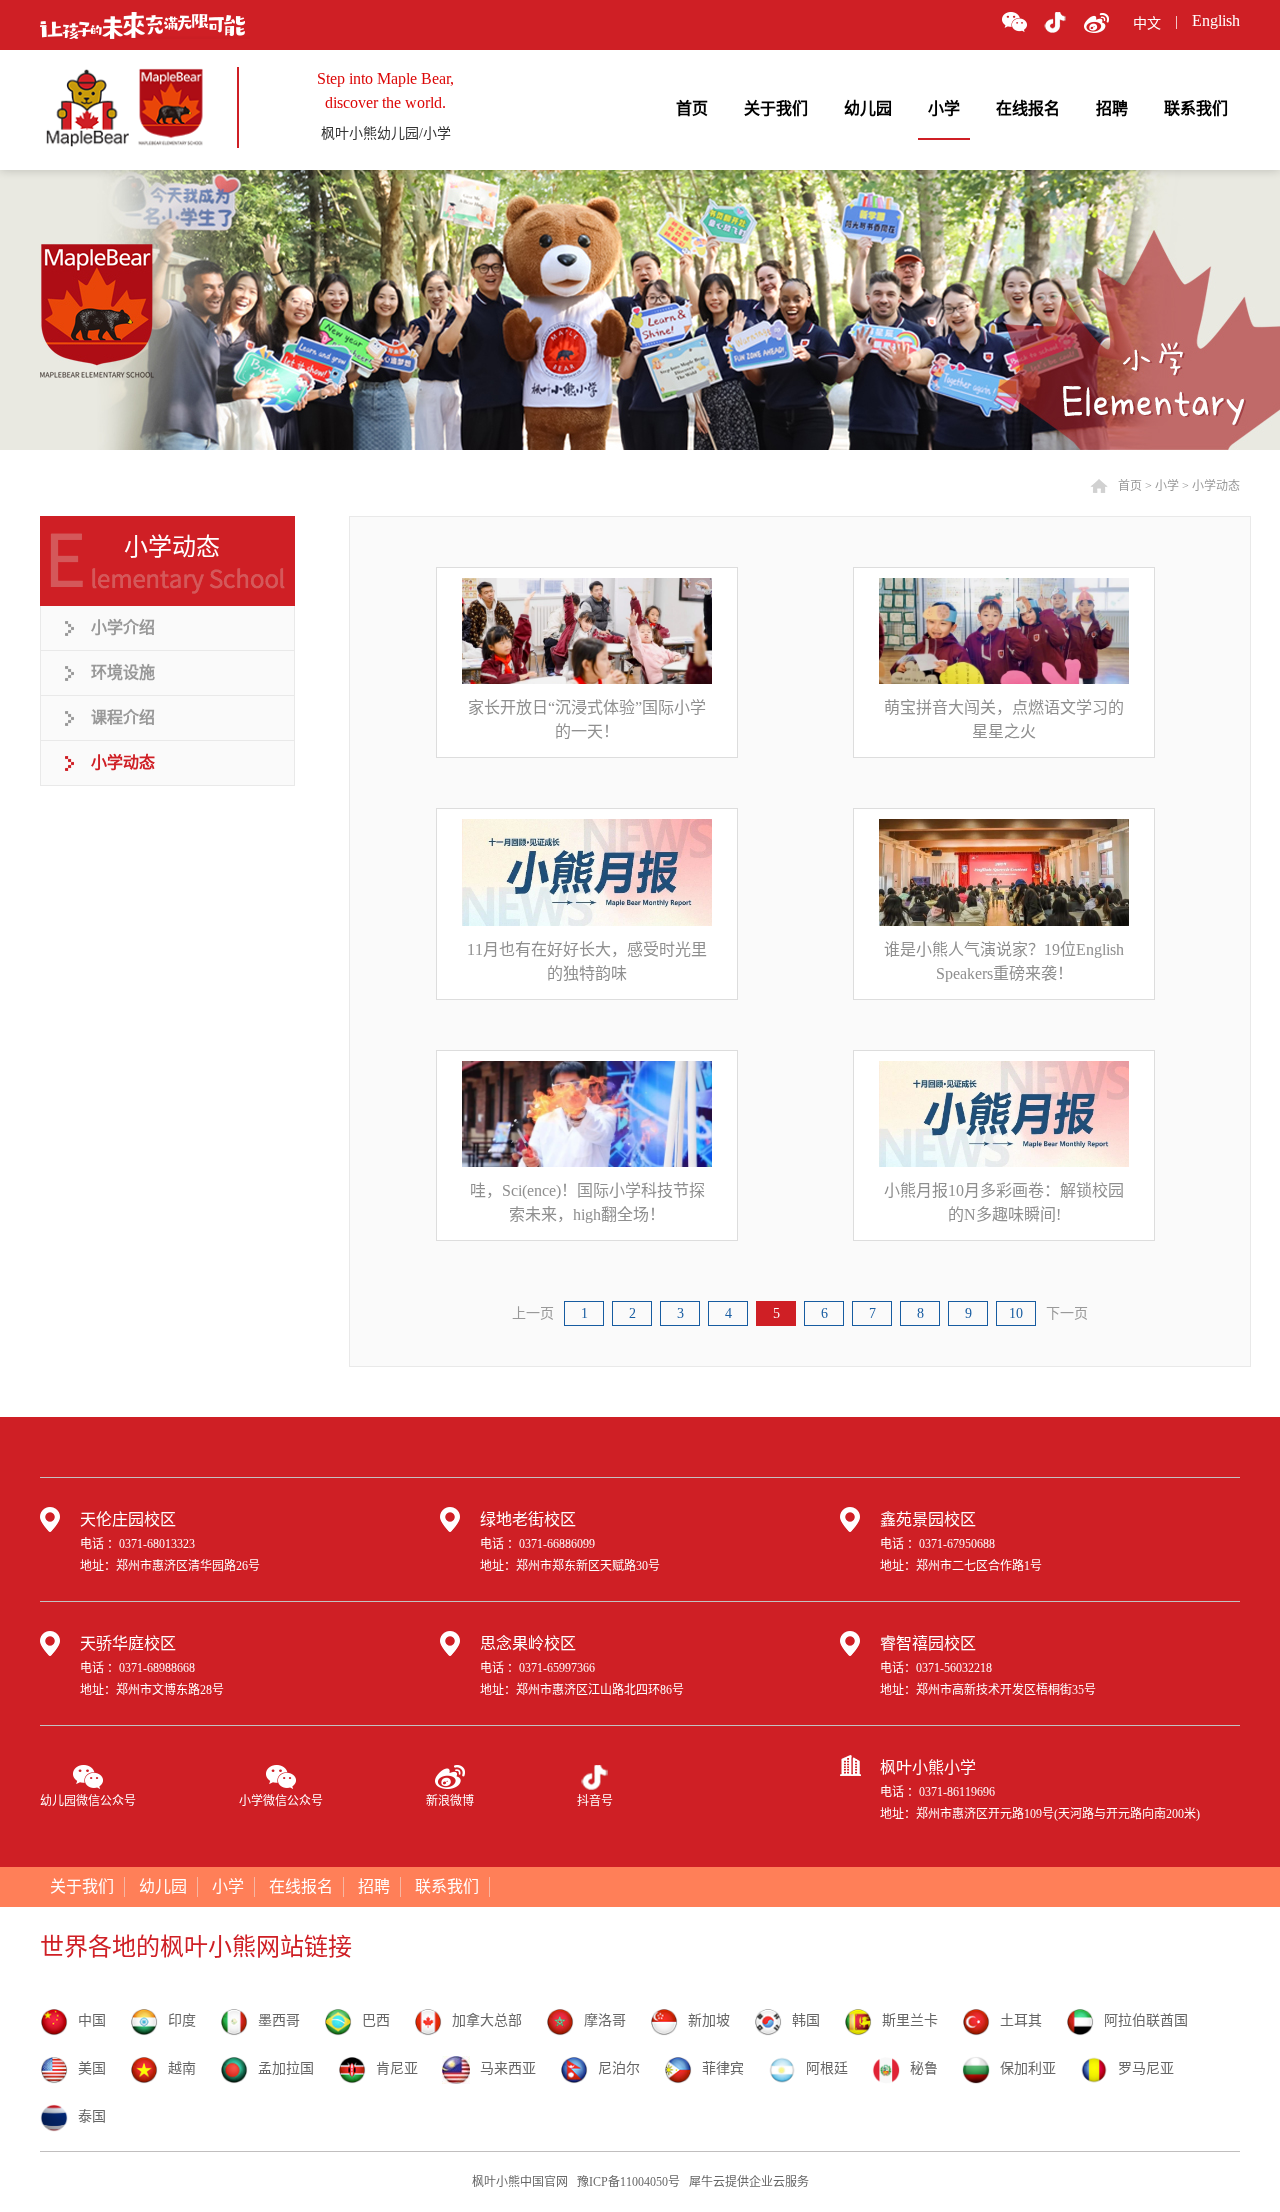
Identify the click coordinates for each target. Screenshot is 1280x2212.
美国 (92, 2068)
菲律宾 (723, 2068)
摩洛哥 (605, 2020)
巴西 (376, 2020)
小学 (1167, 486)
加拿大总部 (487, 2020)
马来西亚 (508, 2068)
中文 (1147, 23)
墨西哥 (279, 2020)
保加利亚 (1028, 2068)
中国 (92, 2020)
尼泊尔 (619, 2068)
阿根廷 (827, 2068)
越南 (182, 2068)
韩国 (806, 2020)
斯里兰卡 (910, 2020)
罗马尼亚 (1146, 2068)
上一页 (533, 1313)
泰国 (92, 2116)
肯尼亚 (397, 2068)
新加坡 (709, 2020)
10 (1016, 1313)
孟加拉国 (286, 2068)
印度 (182, 2020)
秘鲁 (924, 2068)
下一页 (1067, 1313)
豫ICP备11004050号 (628, 2182)
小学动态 (1216, 486)
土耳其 (1021, 2020)
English (1216, 20)
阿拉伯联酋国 (1146, 2020)
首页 (692, 108)
